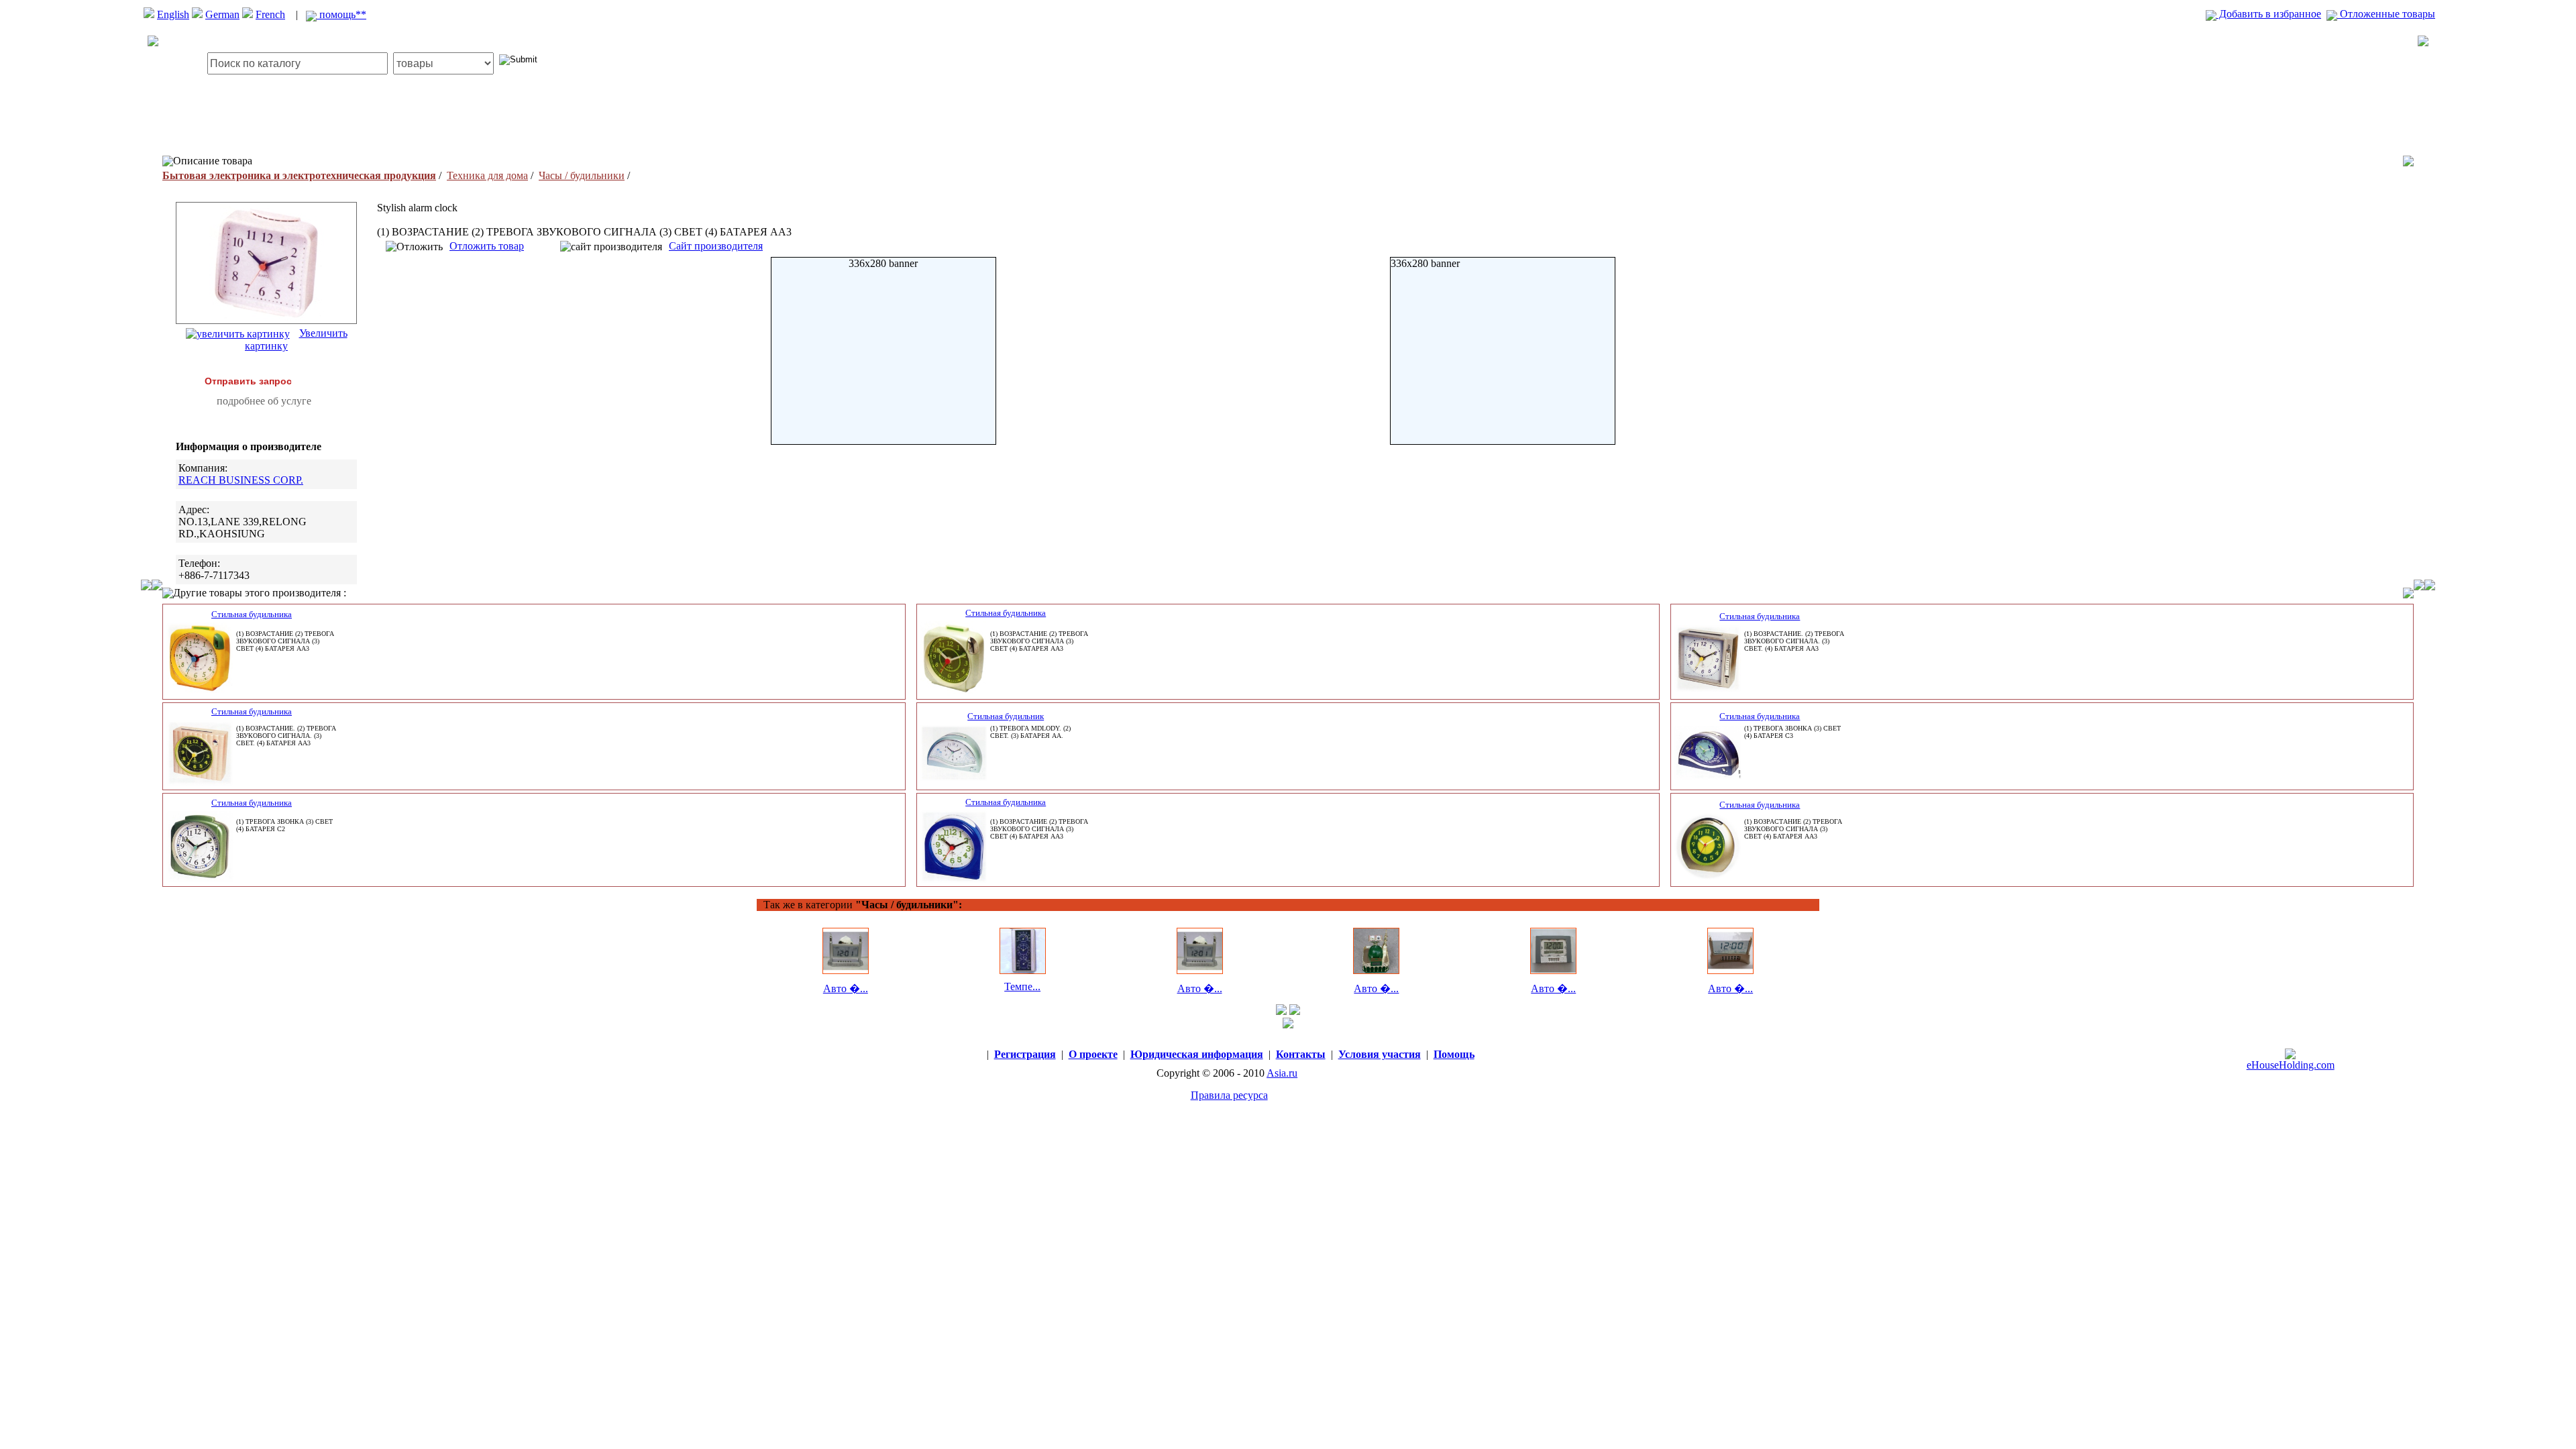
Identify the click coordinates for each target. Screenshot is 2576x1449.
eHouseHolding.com (2291, 1065)
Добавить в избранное (2269, 14)
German (222, 14)
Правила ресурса (1229, 1095)
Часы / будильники (582, 175)
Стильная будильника (252, 614)
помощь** (341, 14)
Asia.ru (1282, 1073)
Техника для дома (487, 175)
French (270, 14)
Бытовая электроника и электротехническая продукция (299, 175)
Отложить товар (487, 246)
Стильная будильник (1006, 716)
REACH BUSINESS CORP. (241, 480)
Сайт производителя (716, 246)
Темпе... (1022, 986)
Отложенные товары (2386, 14)
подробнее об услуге (264, 401)
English (173, 14)
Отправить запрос (248, 381)
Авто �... (846, 988)
